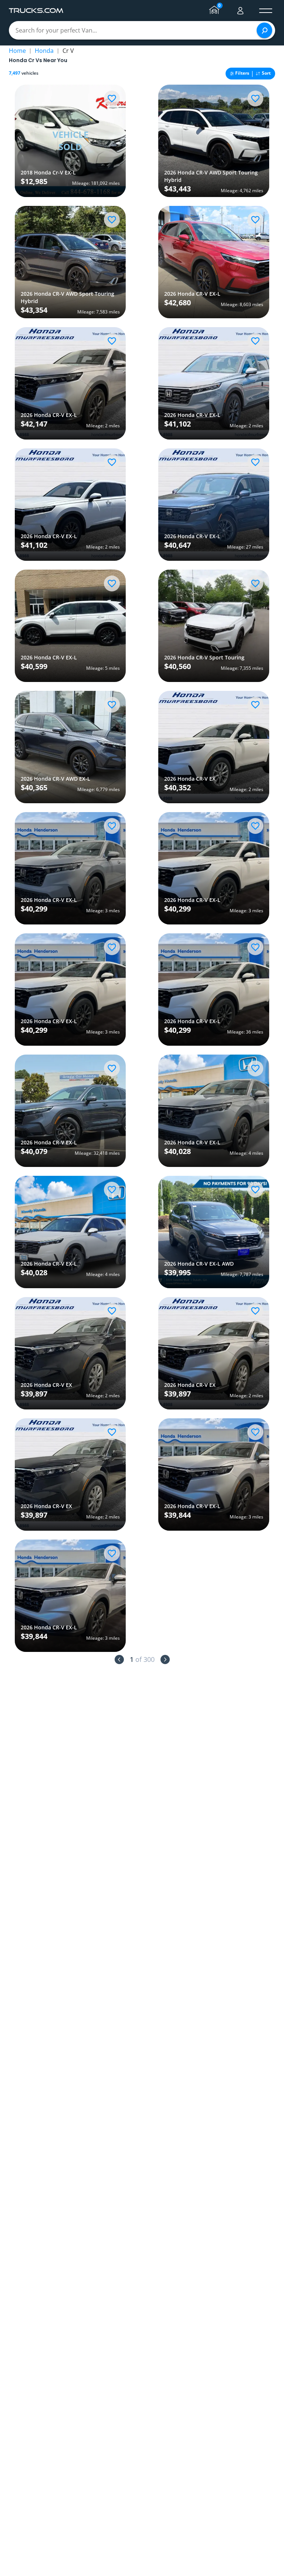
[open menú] (266, 11)
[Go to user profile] (240, 11)
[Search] (264, 30)
